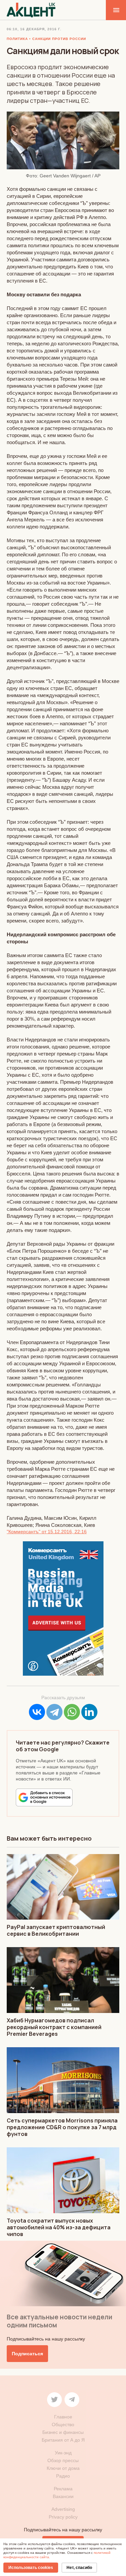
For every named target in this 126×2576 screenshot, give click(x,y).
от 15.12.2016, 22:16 (64, 1532)
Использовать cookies (31, 2568)
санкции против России (59, 39)
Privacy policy (63, 2517)
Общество (63, 2424)
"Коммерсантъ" (24, 1532)
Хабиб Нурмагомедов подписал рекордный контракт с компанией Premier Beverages (54, 2027)
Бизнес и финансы (63, 2432)
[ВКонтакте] (37, 1712)
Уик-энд (63, 2453)
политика (17, 39)
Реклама (63, 2489)
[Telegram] (54, 1712)
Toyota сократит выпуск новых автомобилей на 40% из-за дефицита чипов (59, 2227)
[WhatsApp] (72, 1712)
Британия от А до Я (63, 2440)
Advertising (63, 2509)
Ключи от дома (63, 2468)
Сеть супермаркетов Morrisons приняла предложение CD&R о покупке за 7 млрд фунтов (62, 2127)
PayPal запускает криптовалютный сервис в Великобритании (56, 1930)
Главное (63, 2417)
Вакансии (63, 2496)
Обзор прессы (63, 2460)
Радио (63, 2476)
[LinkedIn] (89, 1712)
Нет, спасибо (79, 2568)
